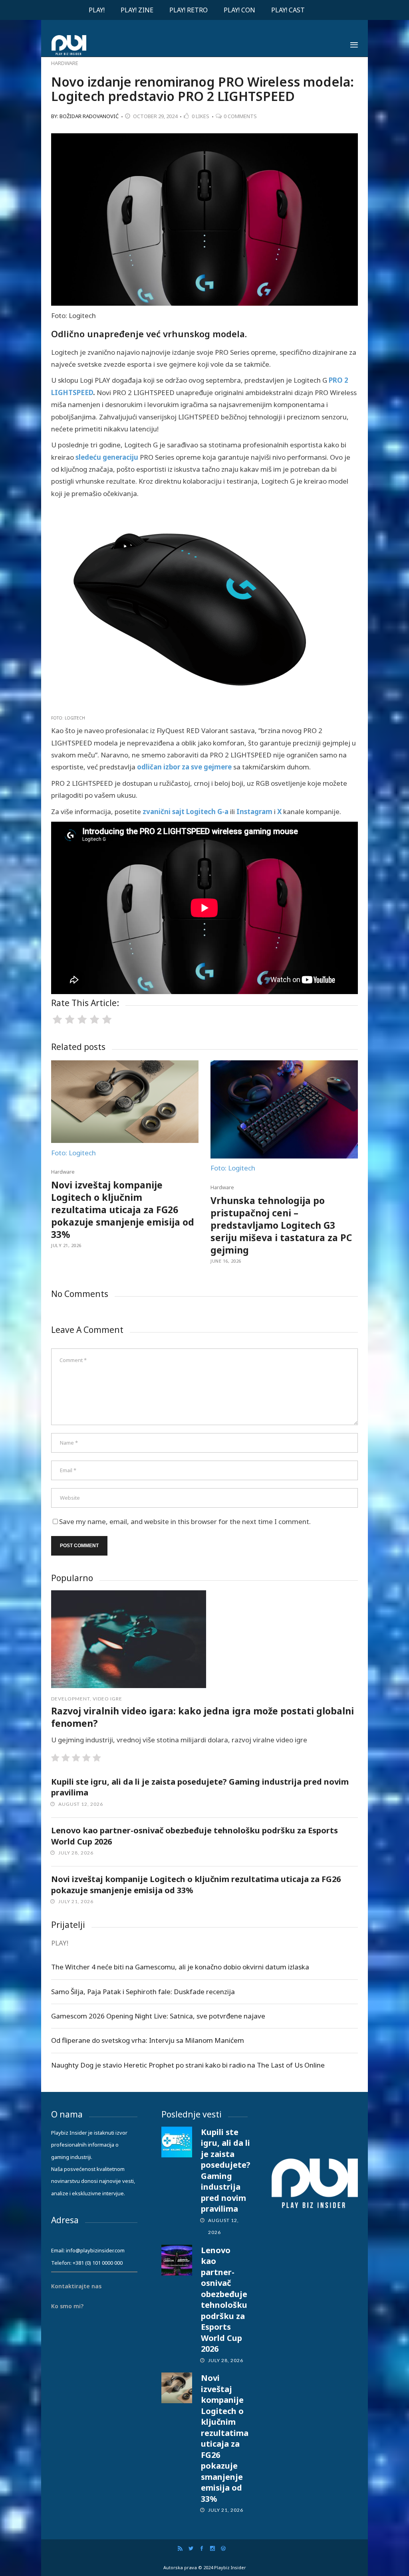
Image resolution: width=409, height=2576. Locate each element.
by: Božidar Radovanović (85, 116)
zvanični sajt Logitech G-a (186, 812)
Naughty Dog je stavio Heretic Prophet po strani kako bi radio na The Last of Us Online (188, 2065)
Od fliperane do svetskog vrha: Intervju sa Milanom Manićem (148, 2040)
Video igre (107, 1699)
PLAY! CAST (288, 10)
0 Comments (240, 116)
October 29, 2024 (155, 116)
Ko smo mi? (67, 2306)
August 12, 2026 (81, 1804)
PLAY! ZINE (137, 10)
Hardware (65, 63)
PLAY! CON (239, 10)
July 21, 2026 (66, 1245)
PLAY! (97, 10)
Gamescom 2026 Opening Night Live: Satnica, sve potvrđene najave (158, 2016)
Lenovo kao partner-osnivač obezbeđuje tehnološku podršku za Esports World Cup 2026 (224, 2300)
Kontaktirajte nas (76, 2286)
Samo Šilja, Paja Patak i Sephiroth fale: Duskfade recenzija (143, 1992)
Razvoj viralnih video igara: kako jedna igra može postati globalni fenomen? (203, 1717)
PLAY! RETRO (189, 10)
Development (70, 1699)
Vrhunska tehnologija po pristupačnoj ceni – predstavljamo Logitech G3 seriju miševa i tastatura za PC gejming (281, 1225)
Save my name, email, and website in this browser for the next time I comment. (185, 1521)
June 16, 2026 (226, 1261)
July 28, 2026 (76, 1853)
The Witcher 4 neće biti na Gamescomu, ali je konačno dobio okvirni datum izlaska (180, 1967)
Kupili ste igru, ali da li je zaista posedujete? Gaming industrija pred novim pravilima (226, 2171)
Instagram (254, 812)
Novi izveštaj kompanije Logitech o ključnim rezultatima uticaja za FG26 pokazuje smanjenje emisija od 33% (123, 1210)
